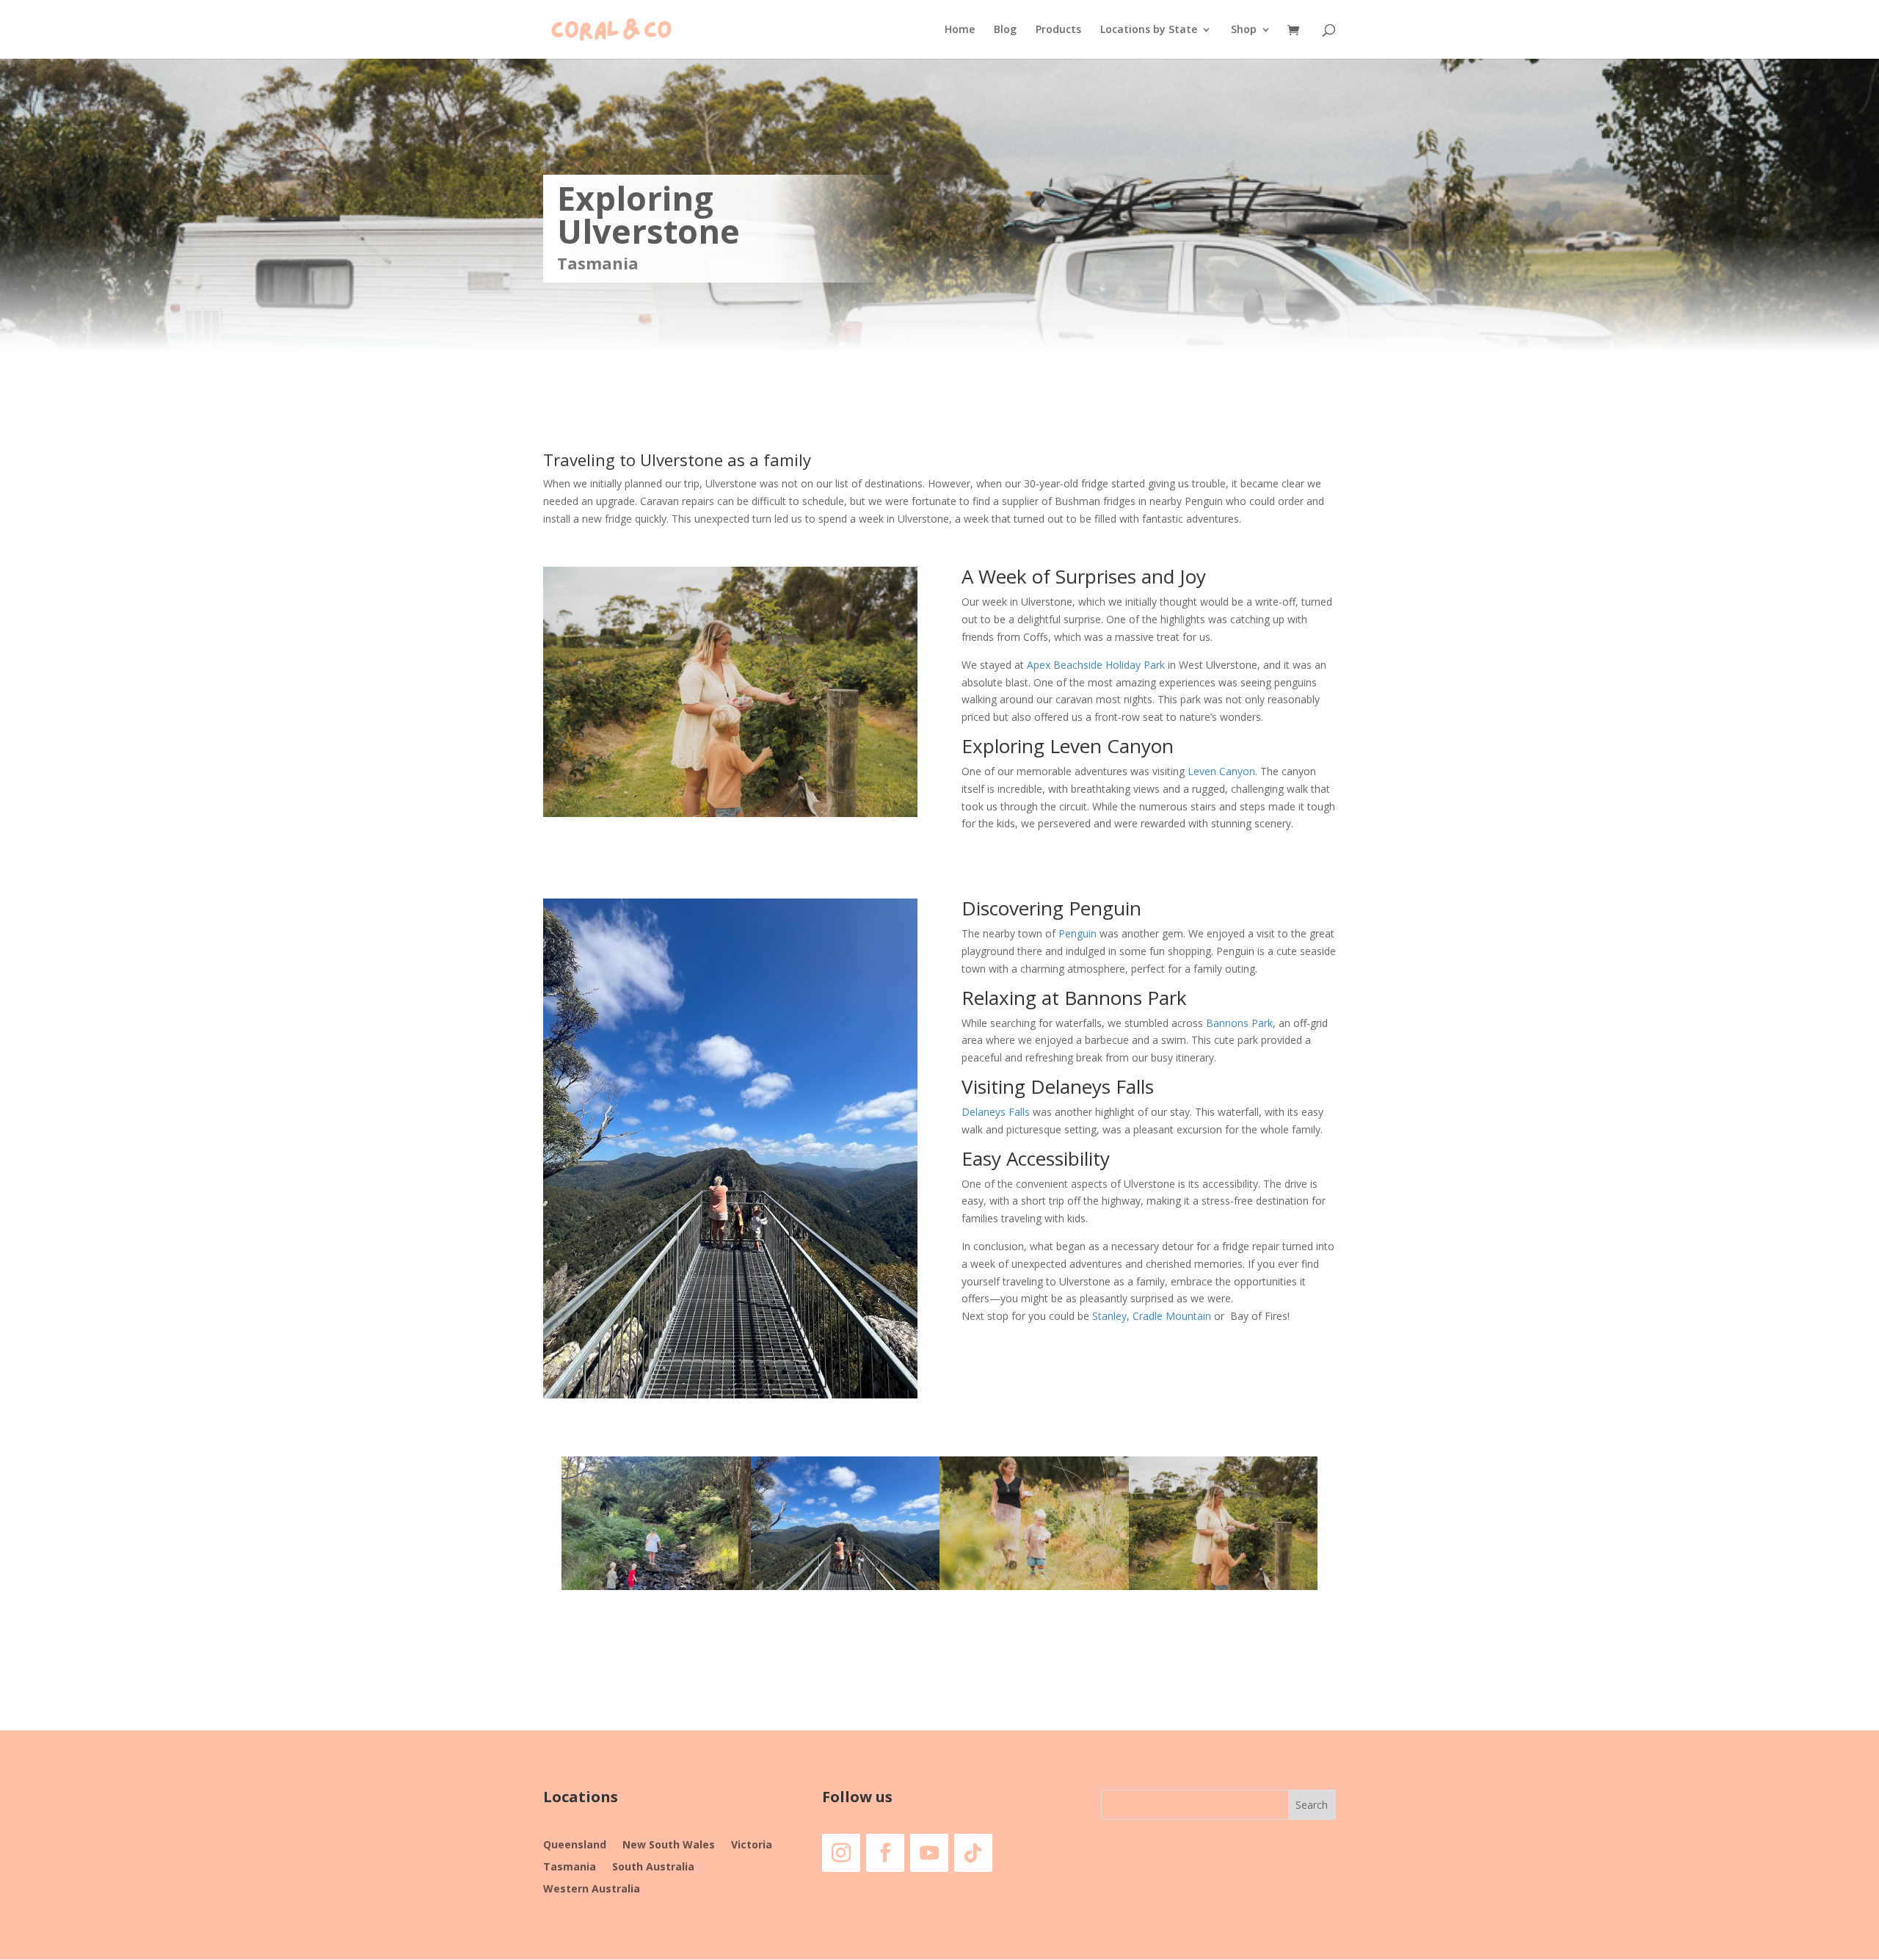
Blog (1005, 30)
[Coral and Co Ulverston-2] (1224, 1590)
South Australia (653, 1868)
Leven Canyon (1221, 771)
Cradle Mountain (1172, 1316)
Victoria (752, 1845)
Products (1058, 30)
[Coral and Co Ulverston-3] (1034, 1590)
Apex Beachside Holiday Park (1096, 665)
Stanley (1109, 1316)
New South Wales (669, 1845)
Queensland (575, 1845)
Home (960, 30)
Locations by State (1149, 30)
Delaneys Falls (996, 1112)
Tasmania (570, 1868)
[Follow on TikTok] (973, 1853)
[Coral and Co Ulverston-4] (846, 1590)
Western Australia (592, 1890)
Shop (1244, 30)
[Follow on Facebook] (885, 1853)
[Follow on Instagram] (841, 1853)
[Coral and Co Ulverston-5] (656, 1590)
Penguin (1076, 933)
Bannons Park (1239, 1023)
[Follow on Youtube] (929, 1853)
